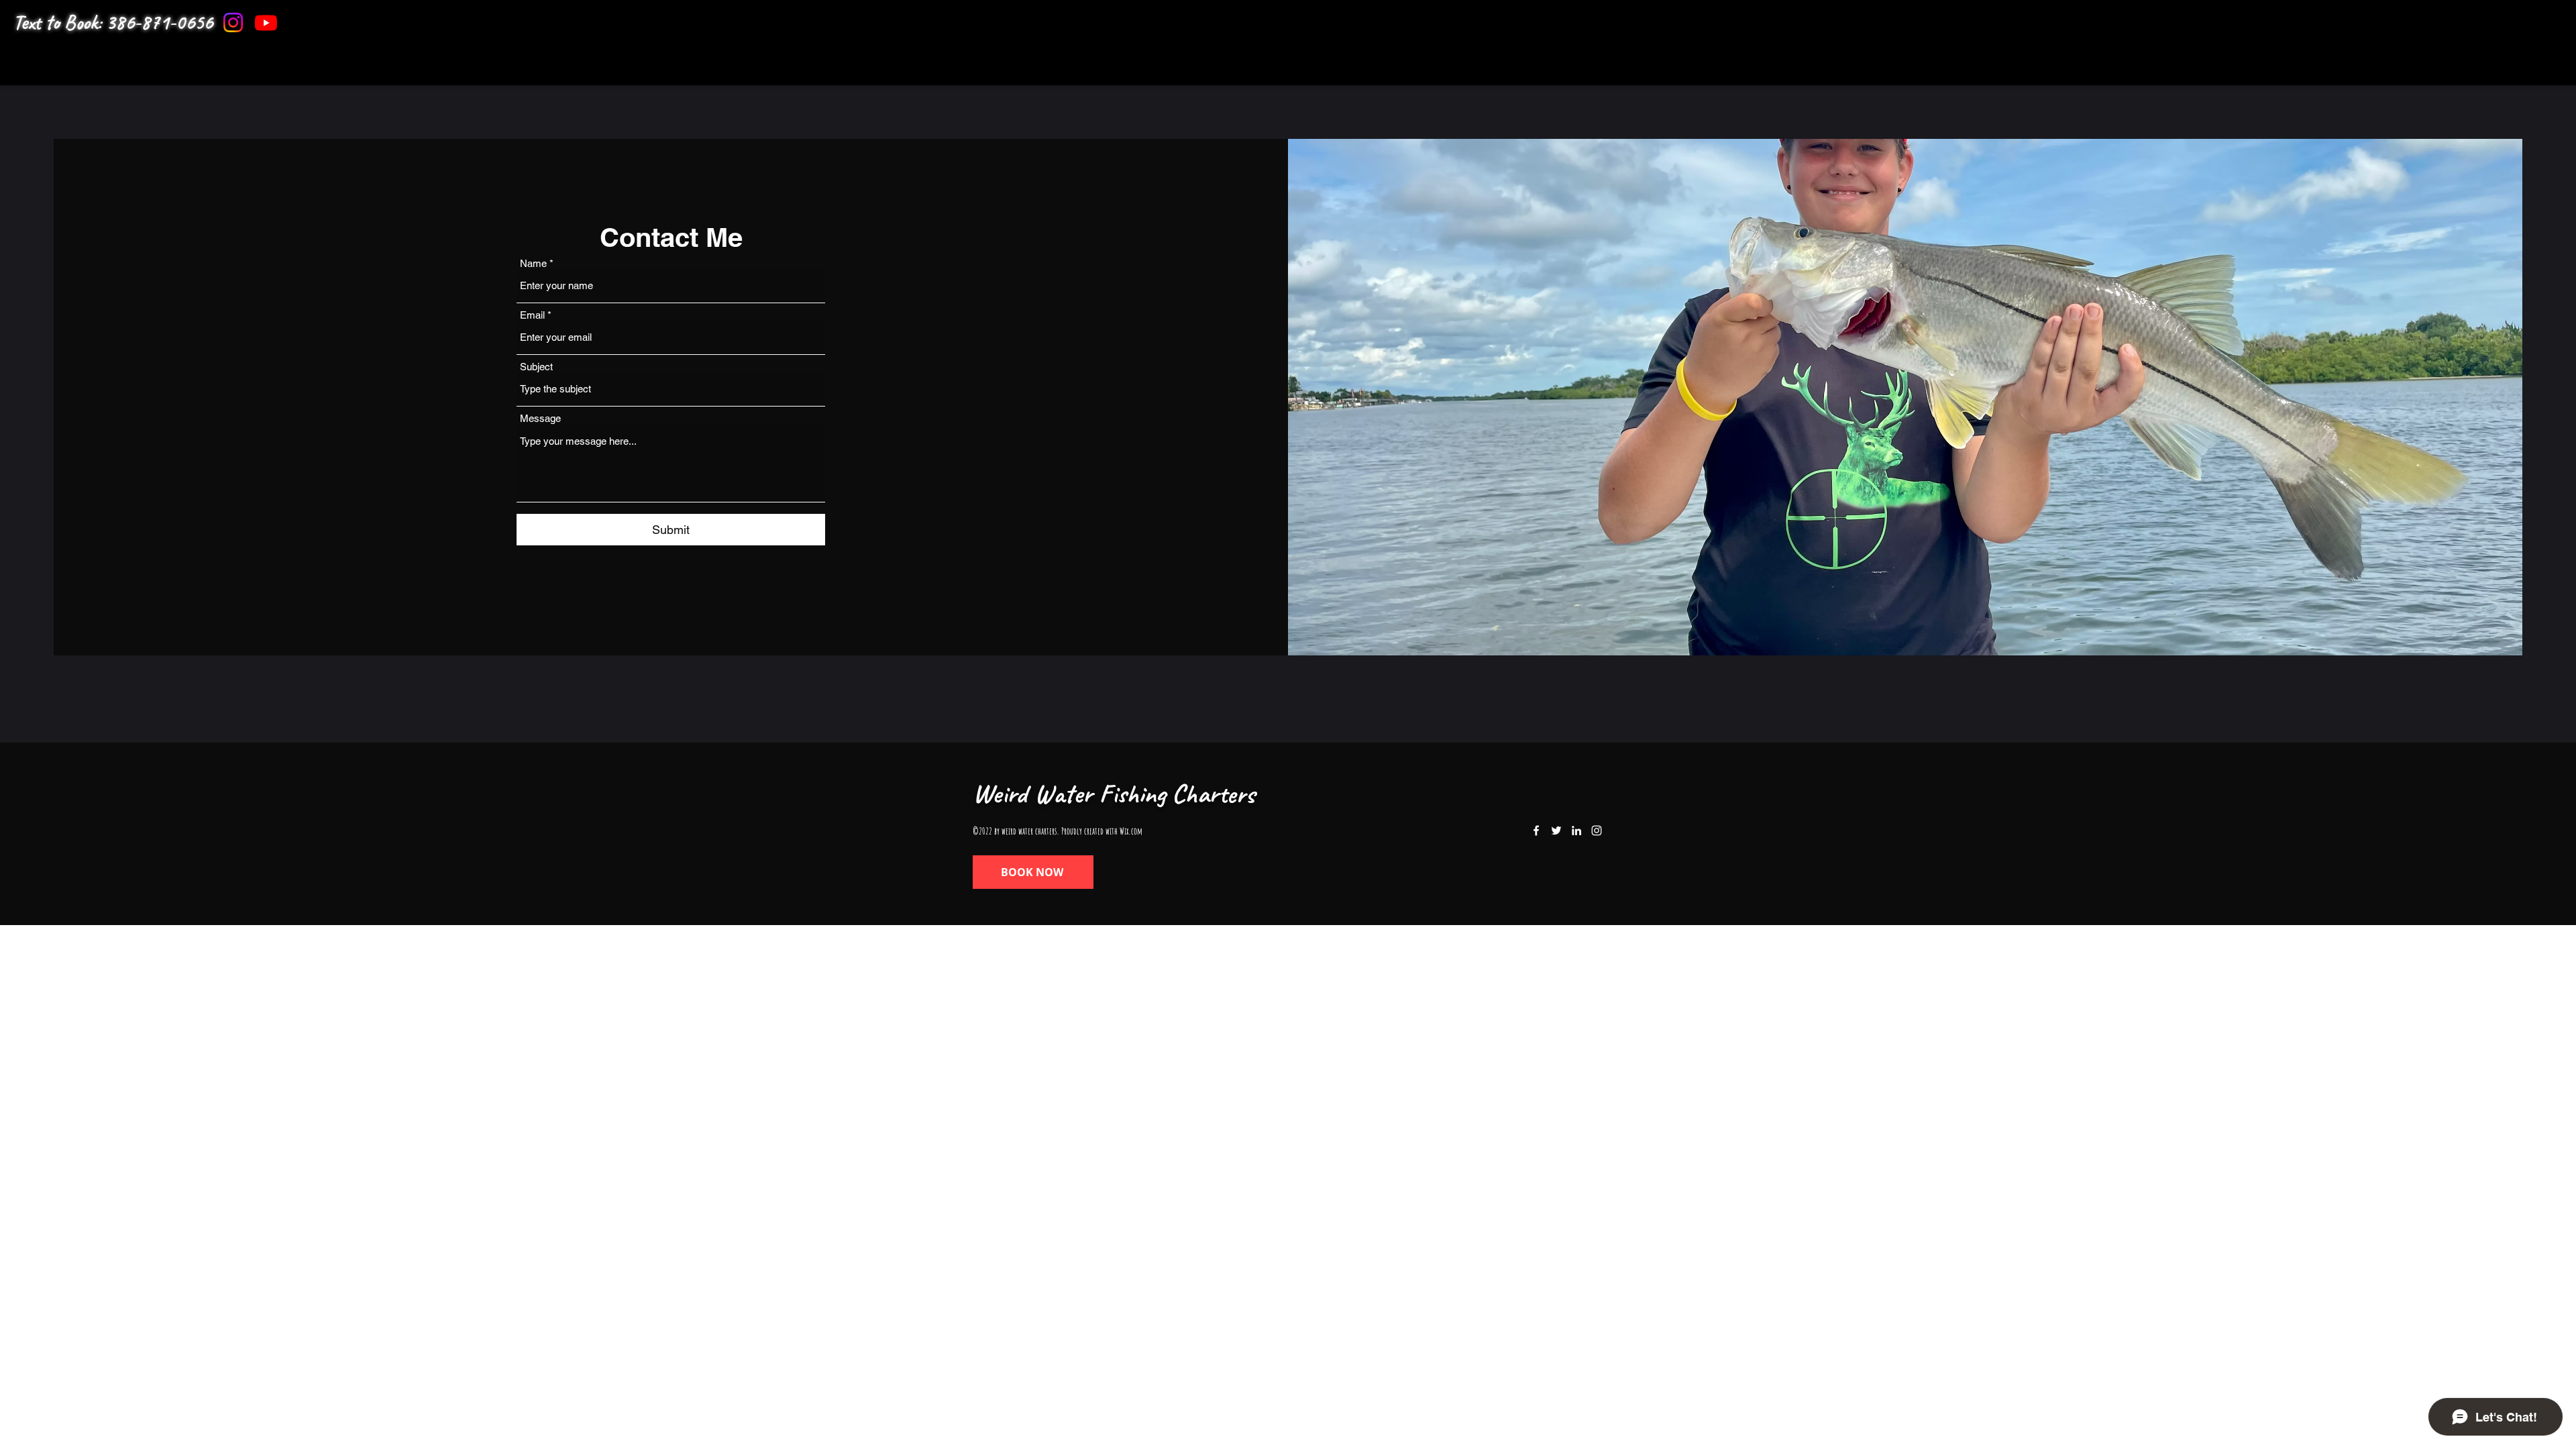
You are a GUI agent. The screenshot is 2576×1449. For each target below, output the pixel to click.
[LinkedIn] (1576, 830)
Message (540, 418)
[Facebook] (1536, 830)
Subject (536, 367)
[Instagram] (233, 22)
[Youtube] (266, 22)
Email (532, 315)
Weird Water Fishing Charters (1114, 794)
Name (533, 263)
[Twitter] (1556, 830)
